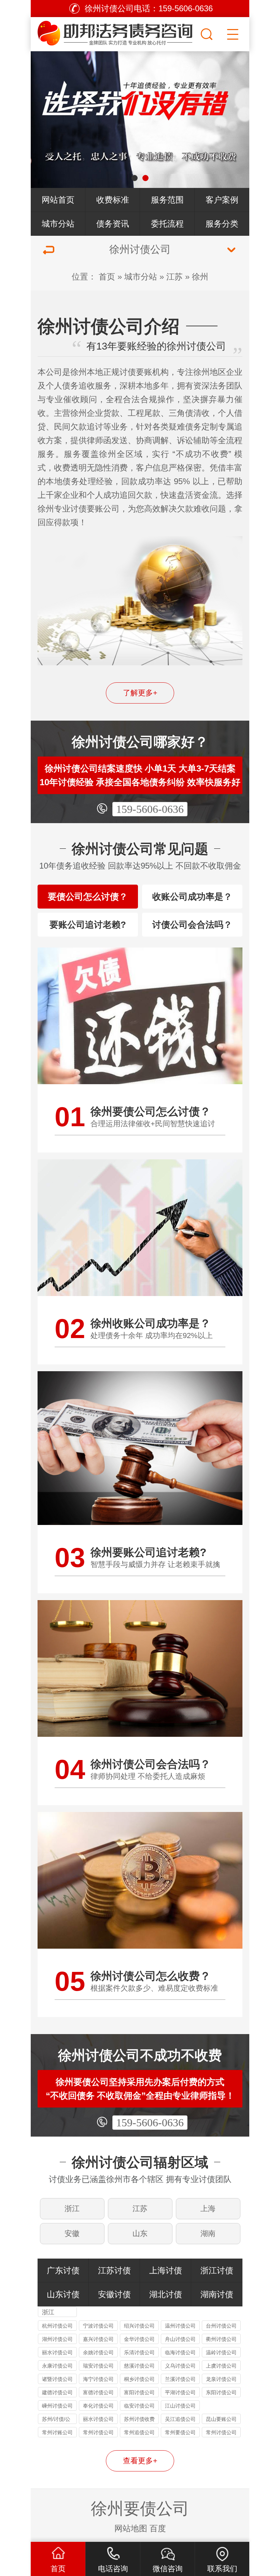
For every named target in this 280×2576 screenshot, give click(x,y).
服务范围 (167, 200)
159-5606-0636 (150, 809)
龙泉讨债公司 (221, 2379)
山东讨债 (63, 2294)
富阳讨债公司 (139, 2392)
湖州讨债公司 (57, 2339)
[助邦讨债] (115, 32)
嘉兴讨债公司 (98, 2339)
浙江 (72, 2209)
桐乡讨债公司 (139, 2379)
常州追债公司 (139, 2432)
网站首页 (58, 200)
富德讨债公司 (98, 2392)
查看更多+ (140, 2461)
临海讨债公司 (180, 2352)
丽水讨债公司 (57, 2352)
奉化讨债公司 (98, 2406)
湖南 (208, 2233)
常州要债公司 (180, 2432)
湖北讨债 (166, 2294)
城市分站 (58, 224)
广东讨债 (63, 2270)
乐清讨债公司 (139, 2352)
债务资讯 (113, 224)
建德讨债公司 (57, 2392)
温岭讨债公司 (221, 2352)
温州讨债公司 (180, 2326)
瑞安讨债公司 (98, 2366)
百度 (158, 2528)
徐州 (200, 277)
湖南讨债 (217, 2294)
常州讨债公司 (98, 2432)
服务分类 (222, 224)
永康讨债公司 (57, 2366)
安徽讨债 (114, 2294)
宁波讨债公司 (98, 2326)
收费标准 (113, 200)
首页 (107, 277)
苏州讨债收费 (139, 2419)
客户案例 (222, 200)
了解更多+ (140, 693)
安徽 (72, 2233)
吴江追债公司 (180, 2419)
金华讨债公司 (139, 2339)
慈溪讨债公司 (139, 2366)
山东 (140, 2233)
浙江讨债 (217, 2270)
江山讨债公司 (180, 2406)
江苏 (174, 277)
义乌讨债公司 (180, 2366)
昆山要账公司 (221, 2419)
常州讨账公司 (57, 2432)
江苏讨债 (114, 2270)
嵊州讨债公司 (57, 2406)
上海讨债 (166, 2270)
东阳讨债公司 (221, 2392)
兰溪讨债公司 (180, 2379)
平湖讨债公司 (180, 2392)
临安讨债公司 (139, 2406)
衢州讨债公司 (221, 2339)
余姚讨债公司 (98, 2352)
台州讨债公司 (221, 2326)
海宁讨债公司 (98, 2379)
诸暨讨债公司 (57, 2379)
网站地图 (131, 2528)
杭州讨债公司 (57, 2326)
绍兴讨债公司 (139, 2326)
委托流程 (167, 224)
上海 (208, 2209)
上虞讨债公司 (221, 2366)
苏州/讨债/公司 (56, 2420)
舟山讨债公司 (180, 2339)
